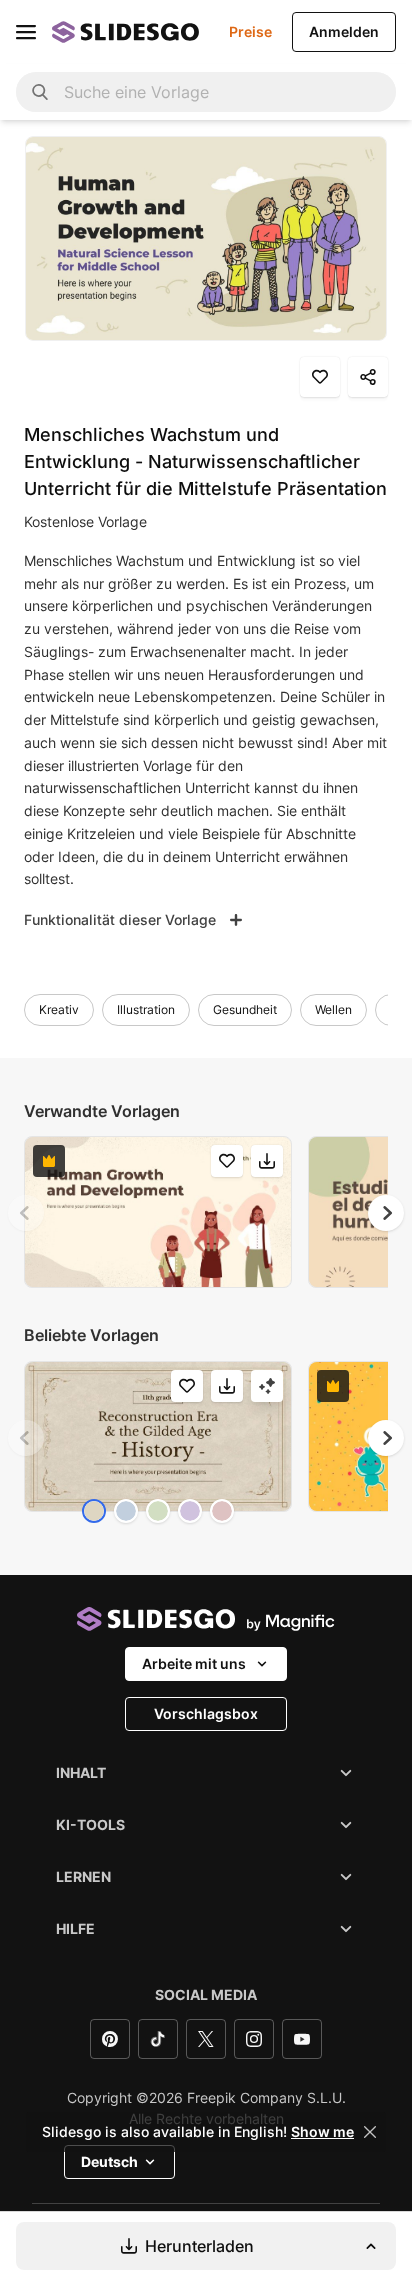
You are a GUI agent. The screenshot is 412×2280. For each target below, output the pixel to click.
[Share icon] (368, 377)
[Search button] (40, 92)
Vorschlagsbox (206, 1713)
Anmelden (344, 31)
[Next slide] (386, 1213)
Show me (322, 2132)
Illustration (146, 1009)
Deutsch (109, 2161)
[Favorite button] (320, 377)
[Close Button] (370, 2132)
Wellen (333, 1009)
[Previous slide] (26, 1213)
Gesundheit (245, 1009)
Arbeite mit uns (194, 1663)
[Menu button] (26, 32)
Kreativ (59, 1009)
